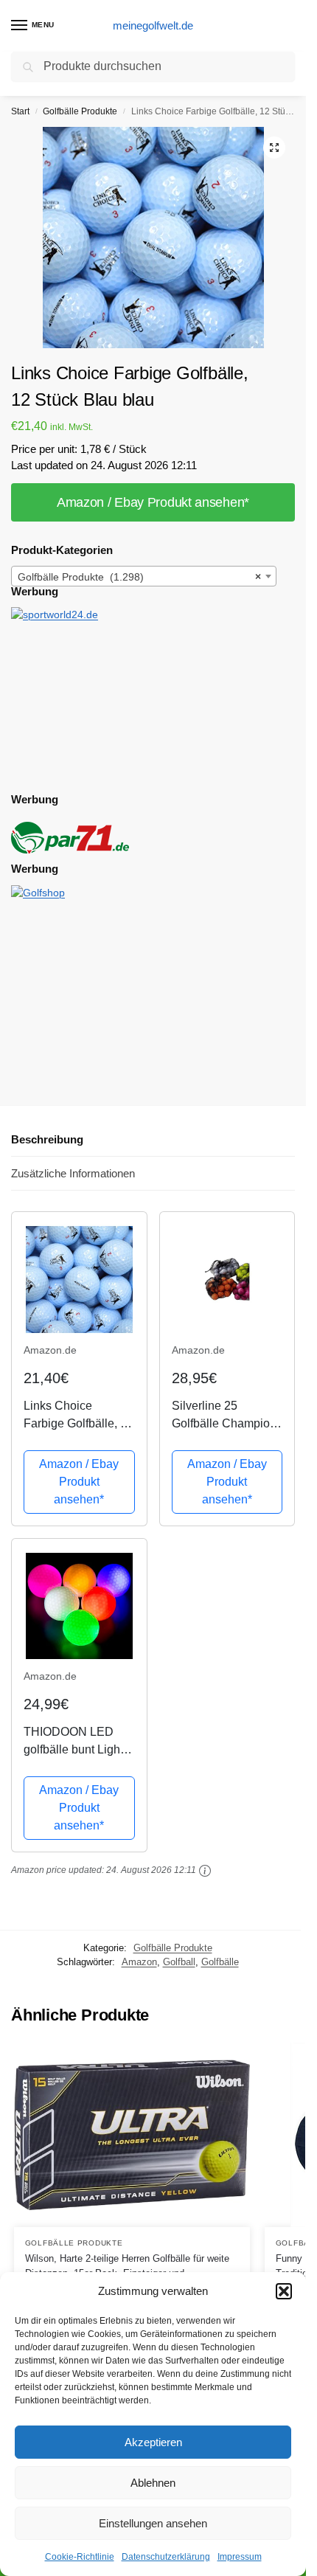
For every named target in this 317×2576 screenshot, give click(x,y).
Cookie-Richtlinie (80, 2557)
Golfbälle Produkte (80, 111)
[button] (284, 2291)
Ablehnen (153, 2483)
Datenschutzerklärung (166, 2557)
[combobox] (144, 576)
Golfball (179, 1962)
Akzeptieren (153, 2442)
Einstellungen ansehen (153, 2523)
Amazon (139, 1962)
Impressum (240, 2557)
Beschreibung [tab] (47, 1139)
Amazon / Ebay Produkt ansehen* (153, 502)
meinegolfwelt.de (153, 25)
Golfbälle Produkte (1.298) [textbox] (139, 577)
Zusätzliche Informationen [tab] (73, 1173)
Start (20, 111)
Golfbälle (220, 1962)
